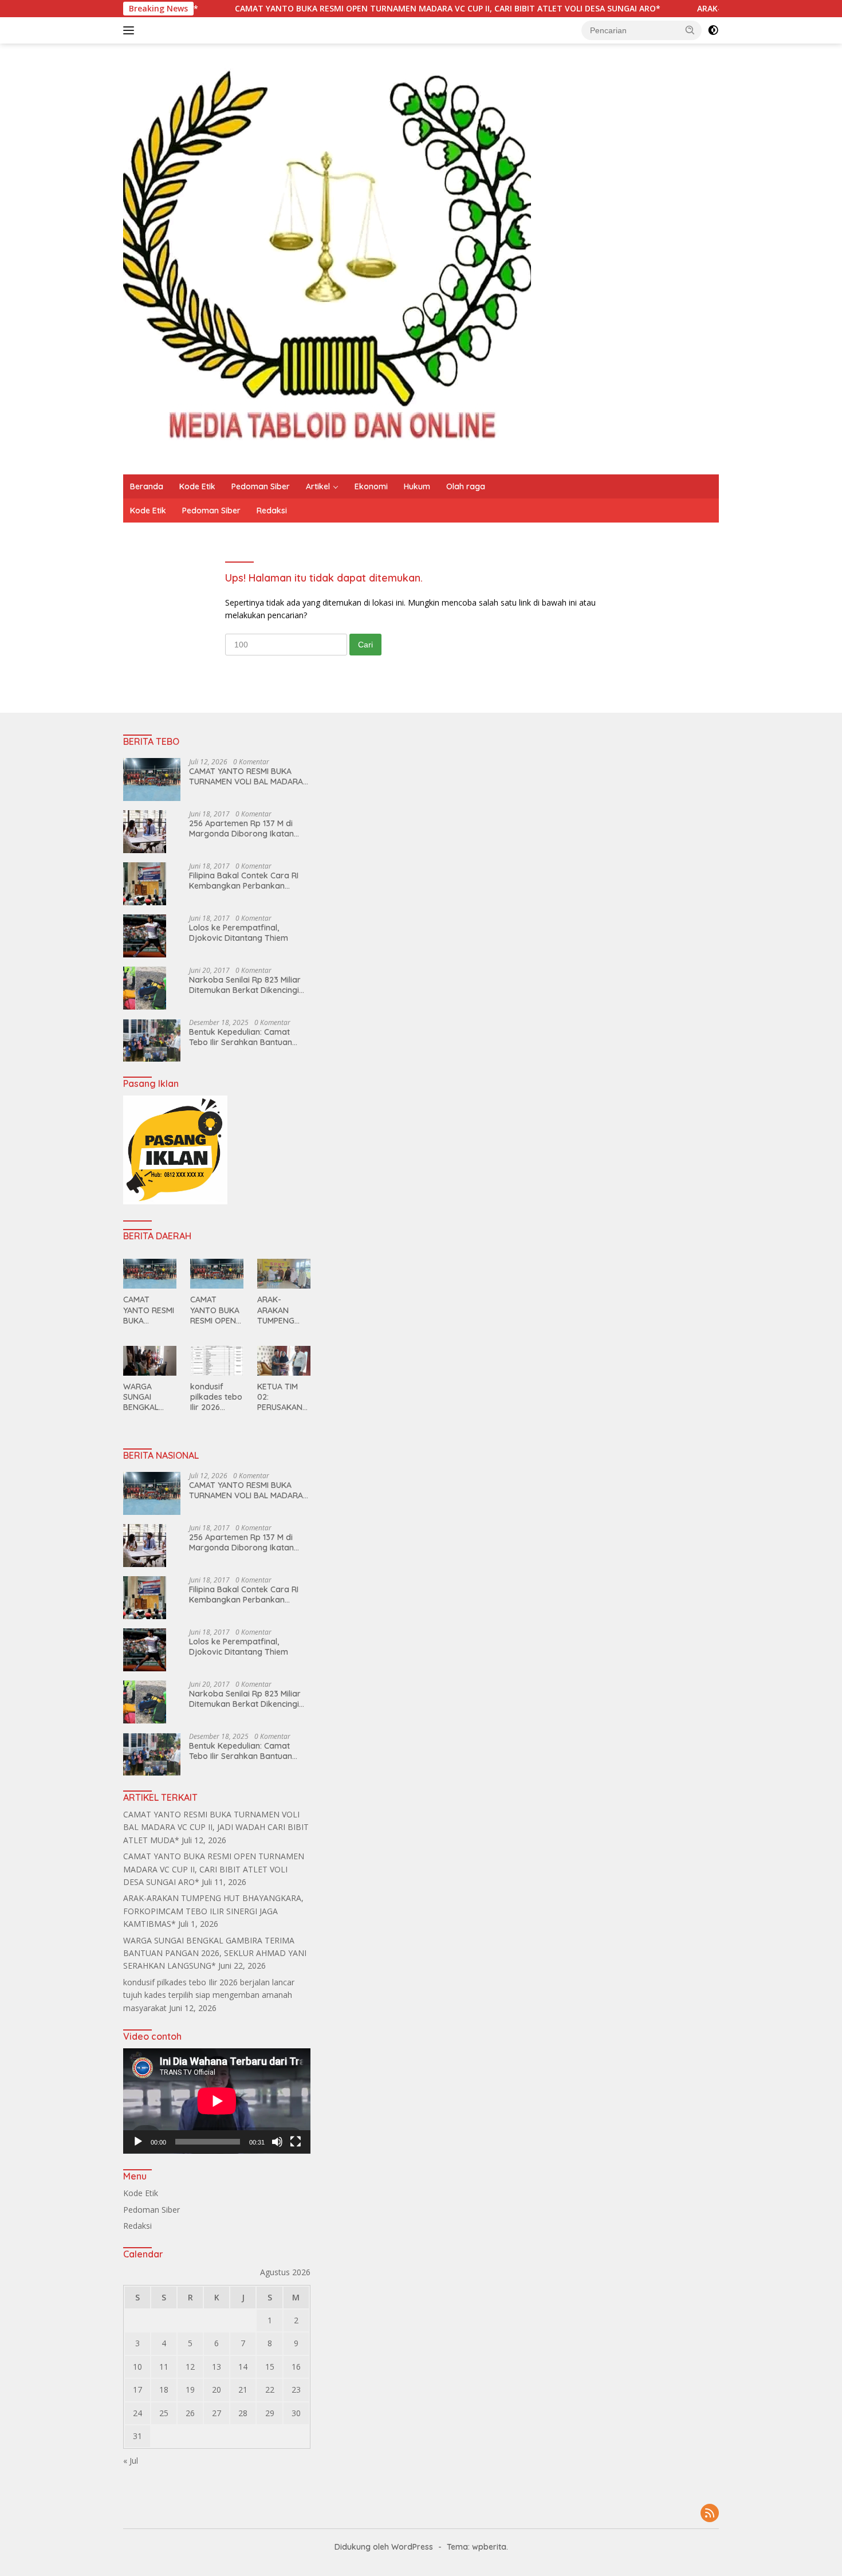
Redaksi (272, 511)
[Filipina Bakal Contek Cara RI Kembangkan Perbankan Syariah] (145, 884)
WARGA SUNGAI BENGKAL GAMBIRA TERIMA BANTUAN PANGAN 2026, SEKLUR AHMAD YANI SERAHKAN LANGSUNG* (149, 1397)
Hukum (417, 486)
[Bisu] (277, 2142)
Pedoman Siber (261, 486)
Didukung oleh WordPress (384, 2547)
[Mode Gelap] (713, 30)
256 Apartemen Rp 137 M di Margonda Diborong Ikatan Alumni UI (241, 828)
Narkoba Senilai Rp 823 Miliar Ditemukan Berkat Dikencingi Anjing (245, 985)
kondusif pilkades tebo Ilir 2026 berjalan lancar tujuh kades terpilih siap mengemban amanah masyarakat (216, 1397)
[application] (217, 2101)
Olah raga (466, 486)
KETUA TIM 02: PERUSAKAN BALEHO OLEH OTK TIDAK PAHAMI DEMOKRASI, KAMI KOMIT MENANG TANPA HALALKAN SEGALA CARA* (284, 1397)
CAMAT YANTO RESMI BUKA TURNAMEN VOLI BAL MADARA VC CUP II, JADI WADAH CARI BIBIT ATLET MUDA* (246, 776)
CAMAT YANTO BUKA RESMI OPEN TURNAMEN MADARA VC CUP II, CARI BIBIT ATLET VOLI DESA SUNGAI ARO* (354, 9)
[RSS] (710, 2514)
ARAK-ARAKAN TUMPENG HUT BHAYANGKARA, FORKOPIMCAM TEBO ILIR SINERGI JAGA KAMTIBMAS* (283, 1310)
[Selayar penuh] (296, 2142)
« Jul (131, 2461)
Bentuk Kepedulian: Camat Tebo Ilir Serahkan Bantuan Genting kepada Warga (241, 1037)
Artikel (318, 486)
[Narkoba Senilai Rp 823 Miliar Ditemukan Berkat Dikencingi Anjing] (145, 988)
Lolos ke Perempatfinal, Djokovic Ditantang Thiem (239, 933)
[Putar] (138, 2142)
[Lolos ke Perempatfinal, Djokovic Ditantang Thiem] (145, 936)
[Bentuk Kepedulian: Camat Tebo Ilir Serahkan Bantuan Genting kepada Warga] (152, 1040)
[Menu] (131, 30)
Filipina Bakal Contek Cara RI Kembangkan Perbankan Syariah (244, 881)
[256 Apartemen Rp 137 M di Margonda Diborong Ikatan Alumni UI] (145, 832)
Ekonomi (371, 486)
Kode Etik (197, 486)
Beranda (147, 486)
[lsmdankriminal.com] (327, 258)
